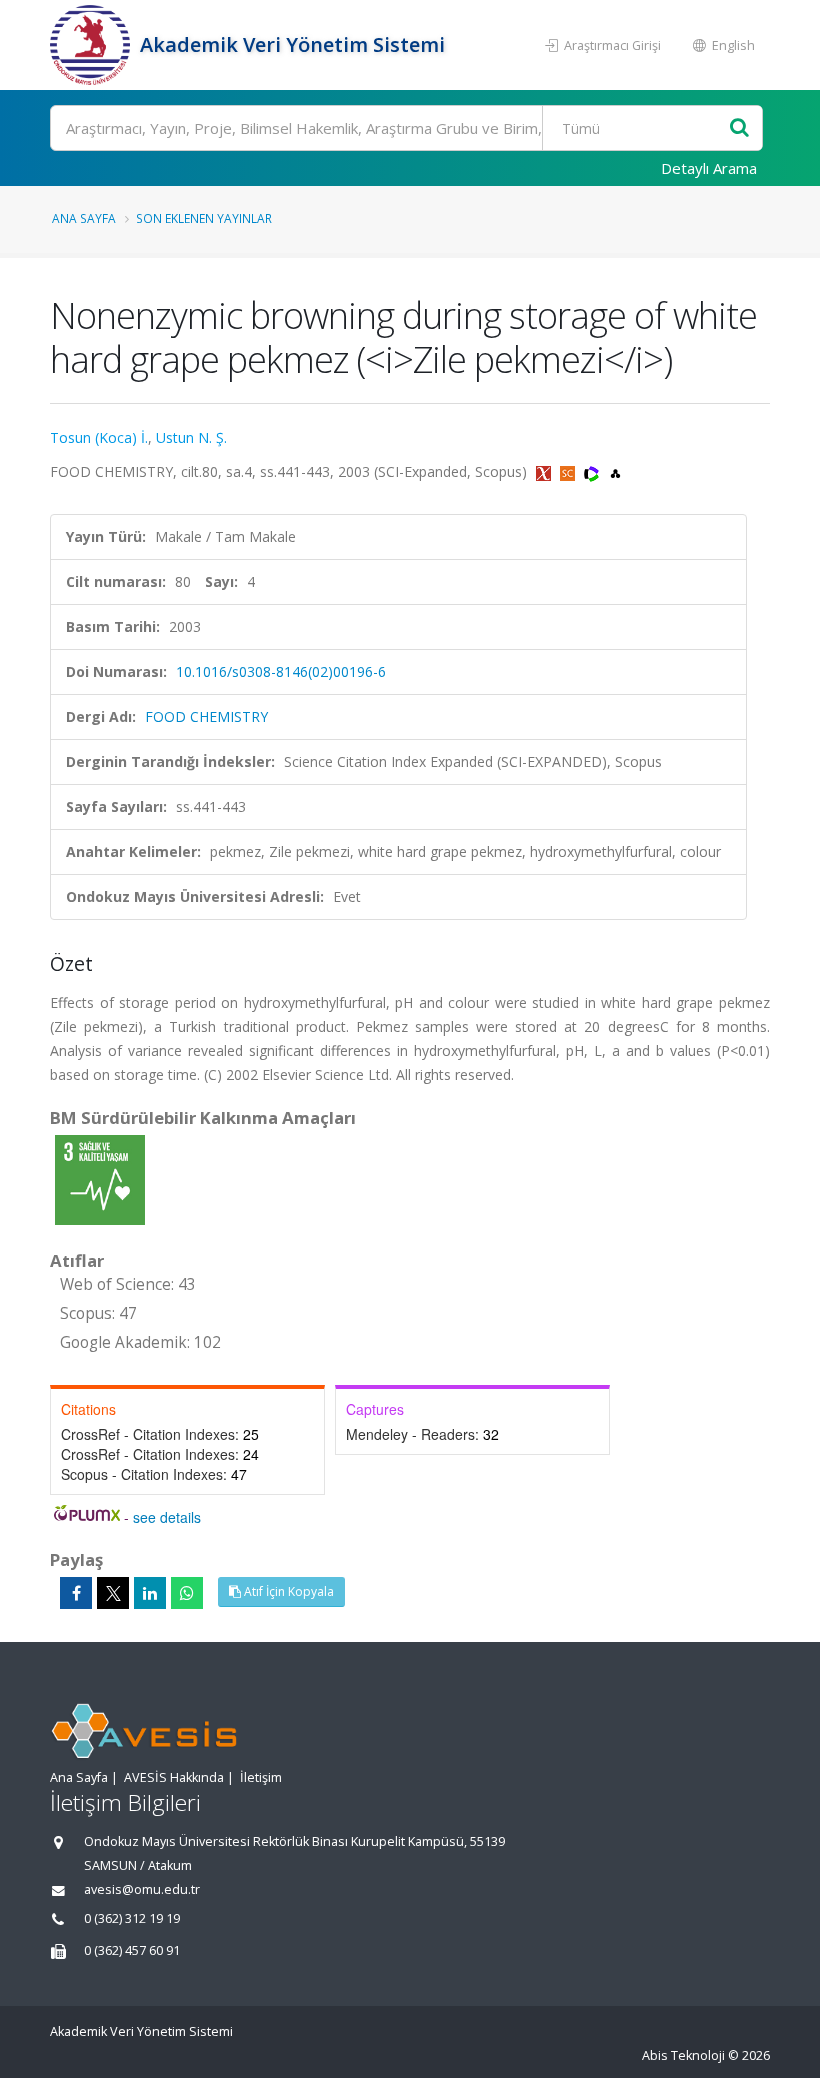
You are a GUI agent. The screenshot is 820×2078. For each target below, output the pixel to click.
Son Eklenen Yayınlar (204, 218)
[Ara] (739, 128)
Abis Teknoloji (683, 2055)
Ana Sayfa (84, 218)
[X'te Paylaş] (113, 1593)
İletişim (261, 1777)
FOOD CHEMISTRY (206, 716)
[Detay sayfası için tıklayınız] (100, 1178)
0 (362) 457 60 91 (132, 1950)
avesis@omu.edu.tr (142, 1889)
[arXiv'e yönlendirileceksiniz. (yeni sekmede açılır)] (545, 471)
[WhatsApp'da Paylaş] (187, 1593)
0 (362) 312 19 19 (132, 1918)
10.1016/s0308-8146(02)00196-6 (281, 671)
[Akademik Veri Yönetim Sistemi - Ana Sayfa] (92, 45)
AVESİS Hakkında (174, 1777)
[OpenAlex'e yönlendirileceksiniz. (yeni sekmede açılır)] (615, 471)
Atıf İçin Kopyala (287, 1591)
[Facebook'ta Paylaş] (76, 1593)
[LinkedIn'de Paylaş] (150, 1593)
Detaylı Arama (709, 168)
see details (167, 1517)
